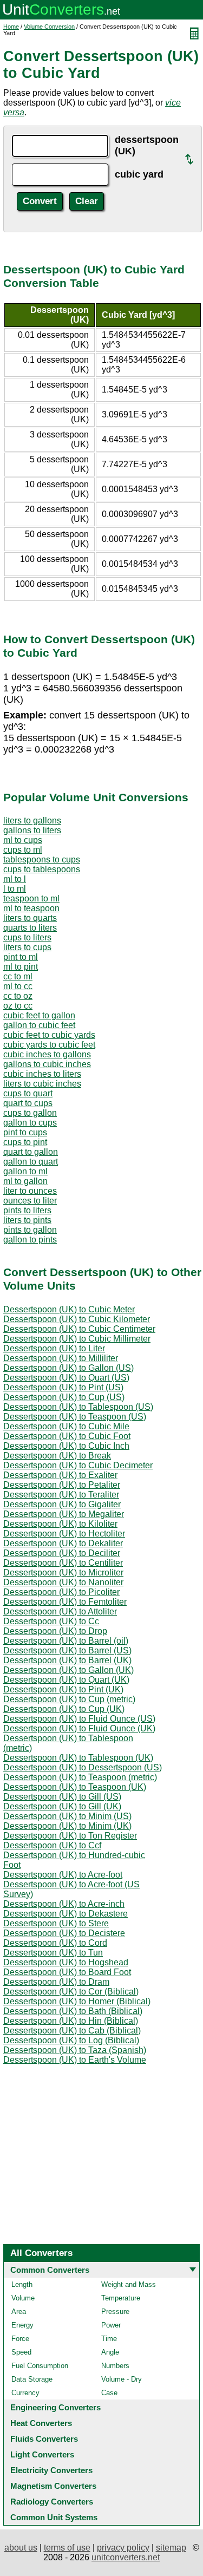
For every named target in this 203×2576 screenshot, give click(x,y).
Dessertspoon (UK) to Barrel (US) (67, 1650)
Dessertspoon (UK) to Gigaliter (62, 1504)
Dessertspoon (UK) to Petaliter (62, 1485)
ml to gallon (25, 1181)
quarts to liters (30, 928)
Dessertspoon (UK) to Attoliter (60, 1611)
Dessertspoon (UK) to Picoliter (61, 1592)
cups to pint (25, 1142)
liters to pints (27, 1220)
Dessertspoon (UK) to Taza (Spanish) (75, 2050)
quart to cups (28, 1103)
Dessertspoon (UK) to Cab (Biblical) (72, 2031)
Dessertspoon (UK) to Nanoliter (63, 1582)
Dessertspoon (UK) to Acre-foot (63, 1875)
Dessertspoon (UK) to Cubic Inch (66, 1446)
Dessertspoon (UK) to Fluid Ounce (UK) (79, 1728)
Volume (23, 2298)
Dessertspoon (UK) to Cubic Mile (66, 1426)
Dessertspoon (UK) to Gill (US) (62, 1797)
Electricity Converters (51, 2470)
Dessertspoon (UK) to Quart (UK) (66, 1680)
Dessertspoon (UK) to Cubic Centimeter (79, 1329)
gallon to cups (30, 1123)
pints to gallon (30, 1230)
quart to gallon (31, 1152)
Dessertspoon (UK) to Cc (51, 1621)
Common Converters (50, 2270)
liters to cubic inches (42, 1084)
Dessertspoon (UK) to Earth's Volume (75, 2060)
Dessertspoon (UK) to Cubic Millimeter (77, 1339)
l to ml (15, 889)
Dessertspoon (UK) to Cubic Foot (67, 1436)
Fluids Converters (44, 2439)
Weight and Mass (129, 2284)
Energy (22, 2325)
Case (109, 2393)
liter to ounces (30, 1191)
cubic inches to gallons (47, 1054)
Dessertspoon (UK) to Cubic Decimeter (78, 1465)
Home (11, 27)
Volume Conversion (49, 27)
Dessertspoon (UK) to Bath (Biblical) (73, 2011)
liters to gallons (32, 820)
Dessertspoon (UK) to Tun (53, 1953)
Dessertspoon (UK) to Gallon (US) (68, 1368)
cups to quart (28, 1093)
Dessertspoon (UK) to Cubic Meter (69, 1309)
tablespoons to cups (42, 859)
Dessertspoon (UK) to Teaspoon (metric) (80, 1777)
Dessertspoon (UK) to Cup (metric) (69, 1699)
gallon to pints (30, 1240)
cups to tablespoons (42, 869)
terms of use (67, 2548)
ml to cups (23, 840)
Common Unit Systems (54, 2517)
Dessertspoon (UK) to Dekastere (66, 1914)
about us (21, 2548)
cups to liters (27, 937)
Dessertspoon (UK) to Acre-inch (64, 1904)
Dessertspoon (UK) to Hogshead (66, 1962)
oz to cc (18, 1006)
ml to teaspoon (31, 908)
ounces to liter (30, 1201)
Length (22, 2284)
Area (19, 2312)
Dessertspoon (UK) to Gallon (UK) (68, 1670)
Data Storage (32, 2379)
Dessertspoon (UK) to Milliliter (61, 1358)
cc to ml (18, 976)
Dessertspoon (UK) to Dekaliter (63, 1543)
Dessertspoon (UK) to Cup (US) (64, 1397)
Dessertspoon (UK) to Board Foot (67, 1972)
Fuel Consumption (40, 2366)
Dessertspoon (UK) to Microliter (63, 1573)
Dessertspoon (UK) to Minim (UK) (67, 1826)
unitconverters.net (126, 2557)
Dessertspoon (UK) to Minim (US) (67, 1816)
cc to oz (18, 996)
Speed (21, 2352)
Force (20, 2339)
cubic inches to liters (42, 1074)
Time (109, 2339)
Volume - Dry (122, 2379)
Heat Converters (41, 2423)
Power (111, 2325)
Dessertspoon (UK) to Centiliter (63, 1563)
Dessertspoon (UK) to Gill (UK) (62, 1806)
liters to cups (27, 947)
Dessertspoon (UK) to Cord (55, 1943)
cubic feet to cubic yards (49, 1035)
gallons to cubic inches (47, 1064)
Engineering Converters (55, 2407)
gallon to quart (31, 1162)
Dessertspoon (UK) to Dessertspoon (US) (83, 1767)
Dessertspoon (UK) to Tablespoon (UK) (78, 1758)
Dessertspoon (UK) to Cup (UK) (64, 1709)
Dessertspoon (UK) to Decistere (64, 1933)
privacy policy (123, 2548)
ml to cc (18, 986)
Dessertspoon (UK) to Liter (54, 1348)
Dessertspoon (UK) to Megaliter (64, 1514)
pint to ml (21, 957)
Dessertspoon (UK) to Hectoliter (64, 1534)
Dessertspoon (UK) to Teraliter (61, 1495)
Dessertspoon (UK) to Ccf (52, 1845)
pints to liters (27, 1210)
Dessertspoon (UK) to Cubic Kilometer (77, 1319)
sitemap (171, 2548)
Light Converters (42, 2454)
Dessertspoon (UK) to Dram (56, 1982)
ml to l (15, 879)
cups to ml (23, 850)
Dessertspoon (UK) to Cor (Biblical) (71, 1992)
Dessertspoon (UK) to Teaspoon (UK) (75, 1787)
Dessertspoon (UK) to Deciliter (62, 1553)
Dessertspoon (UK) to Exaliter (60, 1475)
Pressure (115, 2312)
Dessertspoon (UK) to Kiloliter (60, 1524)
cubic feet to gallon (39, 1015)
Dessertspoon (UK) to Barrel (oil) (66, 1641)
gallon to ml (25, 1171)
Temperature (121, 2298)
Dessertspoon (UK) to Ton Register (70, 1836)
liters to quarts (30, 918)
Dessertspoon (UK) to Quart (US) (66, 1378)
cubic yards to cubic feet (49, 1045)
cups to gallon (30, 1113)
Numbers (115, 2366)
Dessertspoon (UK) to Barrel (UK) (67, 1660)
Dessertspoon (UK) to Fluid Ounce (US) (79, 1719)
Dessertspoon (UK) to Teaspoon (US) (75, 1417)
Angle (110, 2352)
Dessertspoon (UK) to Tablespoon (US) (78, 1407)
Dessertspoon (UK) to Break (57, 1456)
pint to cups (25, 1132)
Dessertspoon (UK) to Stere (56, 1923)
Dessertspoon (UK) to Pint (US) (63, 1387)
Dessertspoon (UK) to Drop (55, 1631)
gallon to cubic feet (39, 1025)
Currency (25, 2393)
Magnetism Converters (53, 2486)
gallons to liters (32, 830)
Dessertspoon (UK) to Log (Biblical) (71, 2040)
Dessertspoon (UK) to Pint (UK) (63, 1689)
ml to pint (21, 967)
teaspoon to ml (31, 898)
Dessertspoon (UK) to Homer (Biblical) (77, 2001)
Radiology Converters (52, 2502)
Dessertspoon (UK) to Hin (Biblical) (71, 2021)
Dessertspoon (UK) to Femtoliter (65, 1602)
